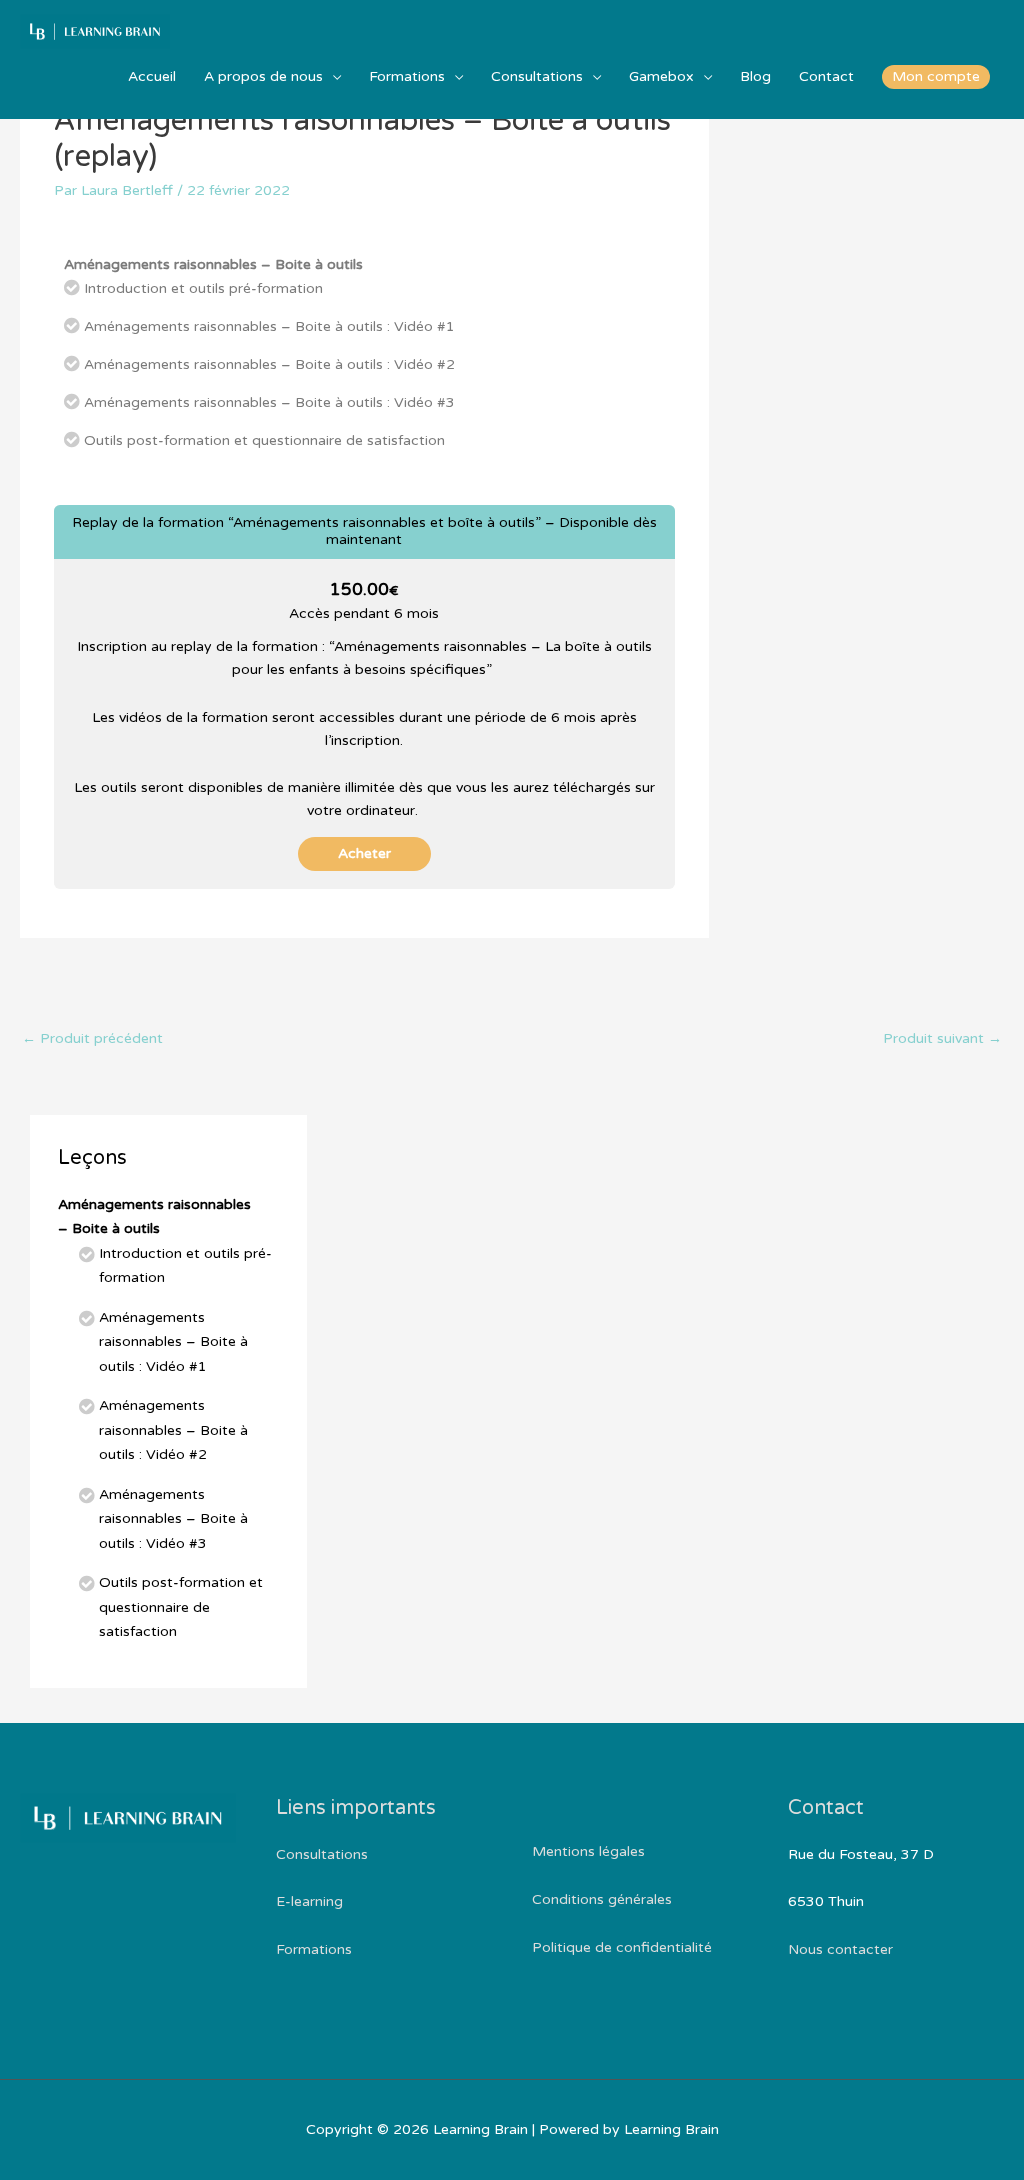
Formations (407, 76)
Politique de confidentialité (622, 1947)
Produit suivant (942, 1038)
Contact (826, 76)
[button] (936, 77)
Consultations (537, 76)
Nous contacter (840, 1949)
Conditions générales (602, 1899)
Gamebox (661, 76)
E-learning (309, 1901)
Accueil (152, 76)
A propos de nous (263, 76)
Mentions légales (588, 1851)
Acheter (364, 853)
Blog (755, 76)
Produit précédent (92, 1038)
